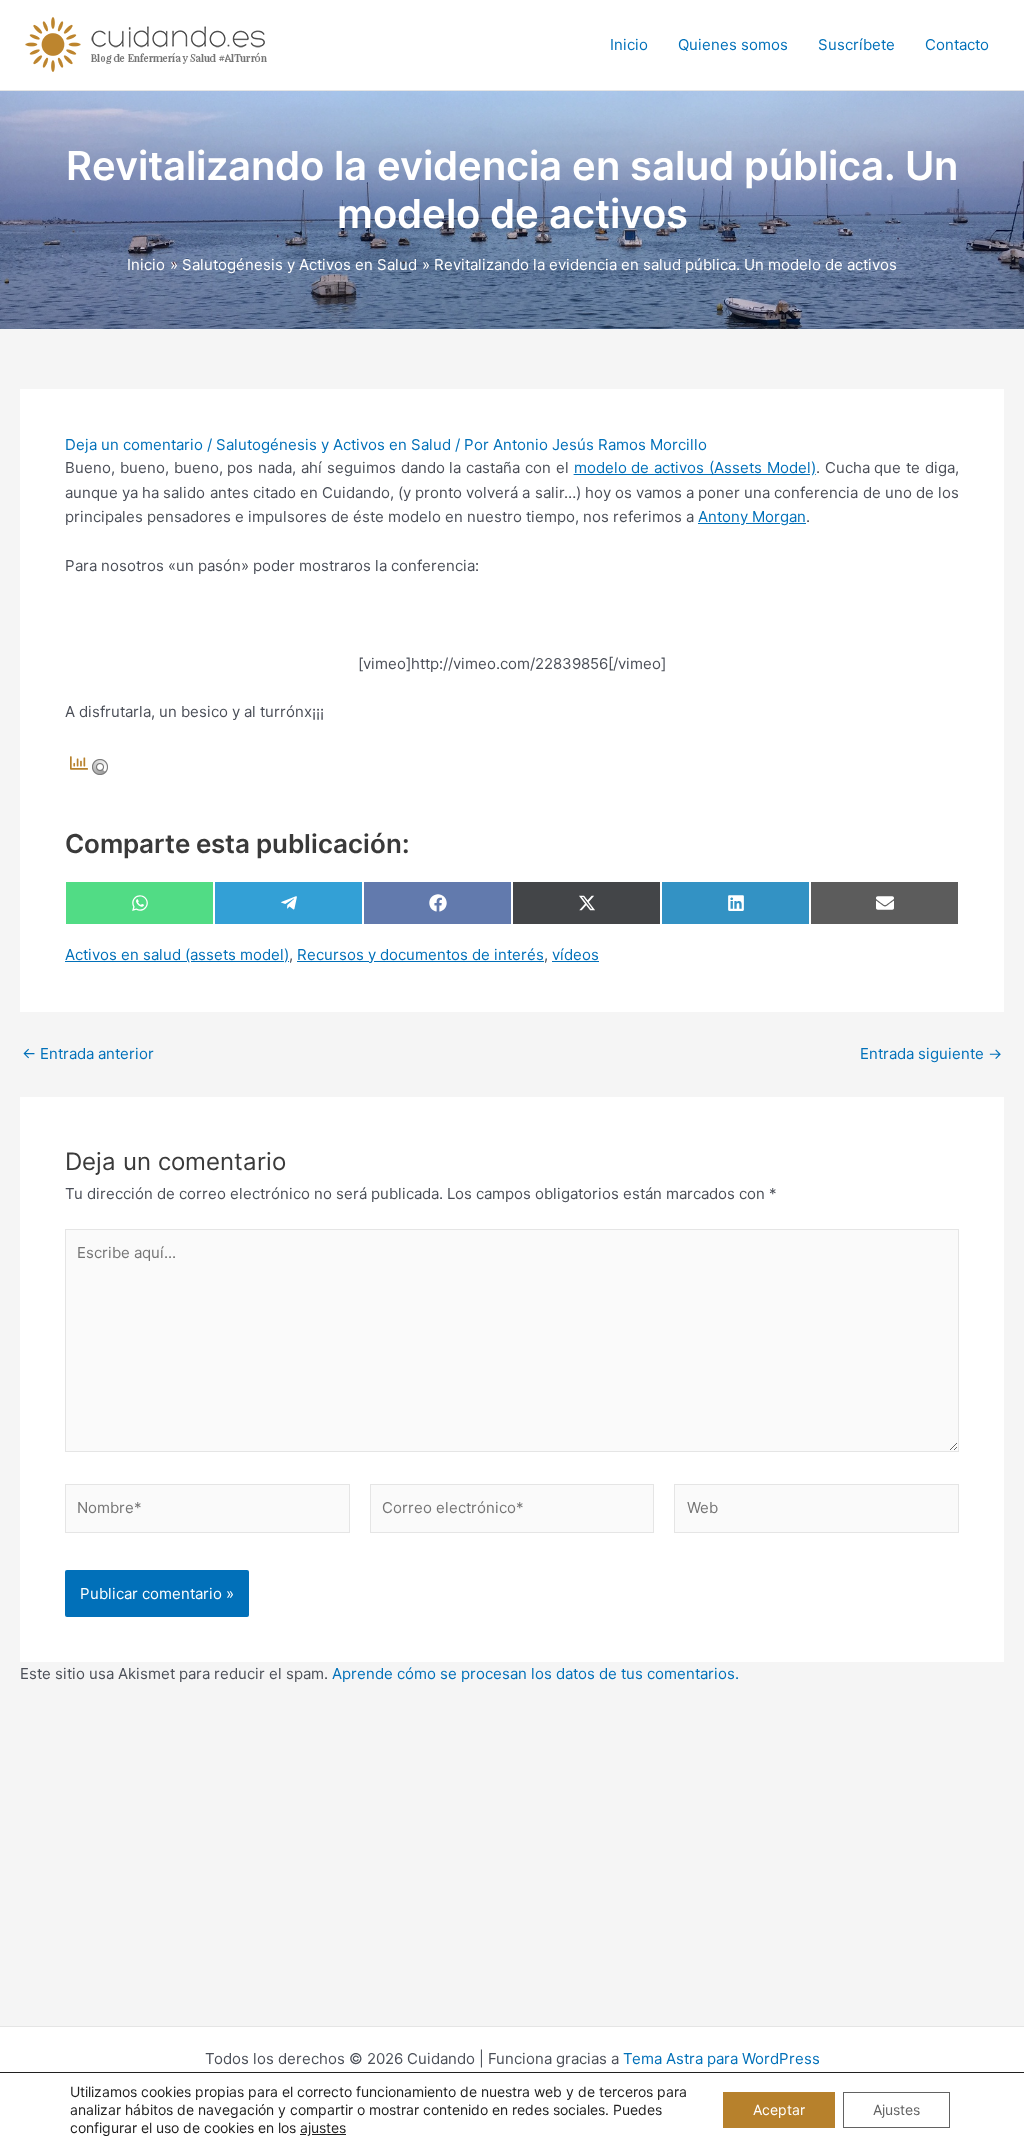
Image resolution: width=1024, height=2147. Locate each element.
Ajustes (896, 2109)
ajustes (323, 2127)
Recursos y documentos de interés (420, 954)
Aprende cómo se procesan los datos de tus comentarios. (535, 1673)
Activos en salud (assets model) (177, 954)
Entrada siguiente (931, 1053)
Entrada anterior (88, 1053)
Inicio (629, 44)
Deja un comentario (134, 444)
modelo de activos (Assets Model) (695, 467)
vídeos (575, 954)
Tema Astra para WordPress (721, 2058)
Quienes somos (733, 44)
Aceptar (779, 2109)
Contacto (957, 44)
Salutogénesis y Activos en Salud (333, 444)
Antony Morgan (752, 516)
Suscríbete (856, 44)
